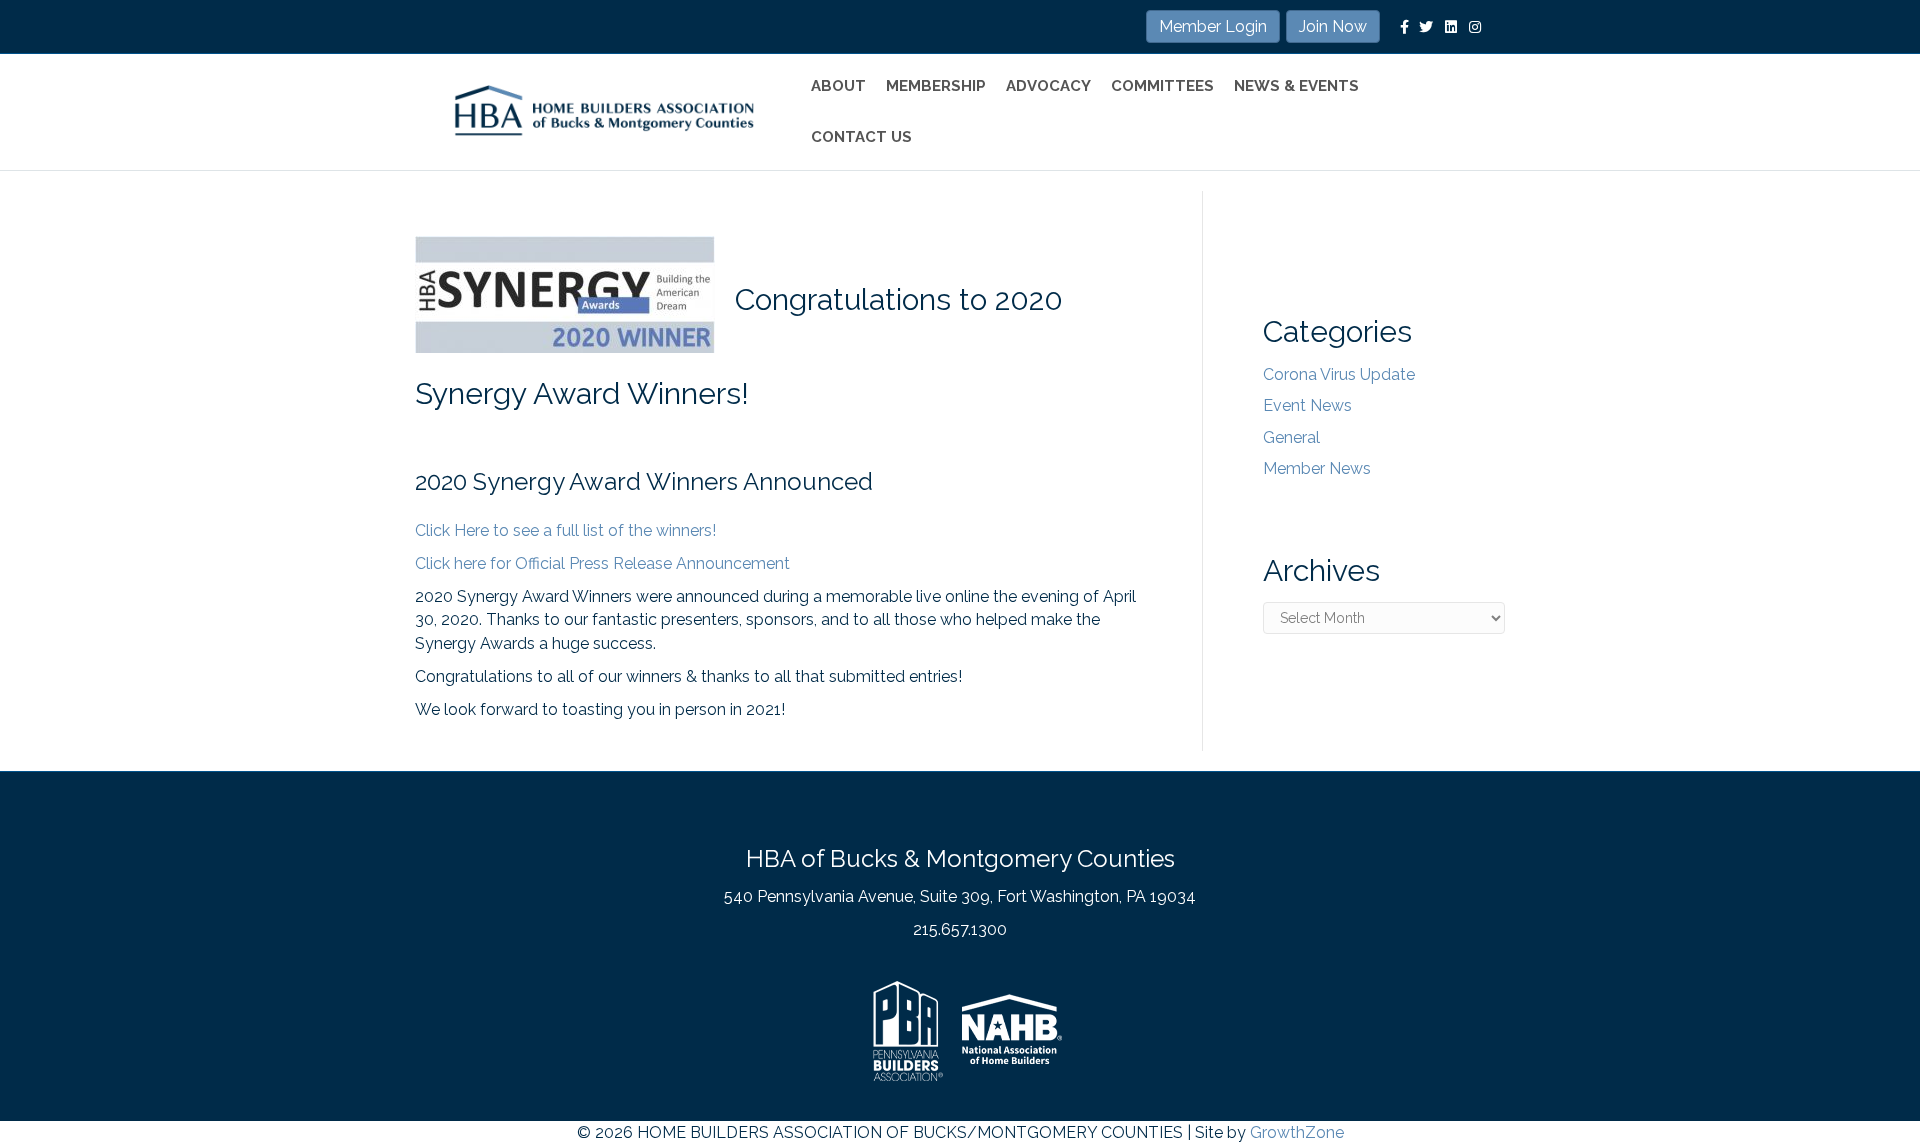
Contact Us (861, 137)
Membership (936, 86)
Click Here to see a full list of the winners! (565, 530)
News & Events (1296, 86)
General (1291, 437)
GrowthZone (1297, 1132)
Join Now (1333, 26)
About (838, 86)
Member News (1317, 468)
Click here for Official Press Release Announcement (602, 563)
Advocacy (1048, 86)
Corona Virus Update (1339, 374)
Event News (1307, 405)
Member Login (1213, 26)
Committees (1162, 86)
